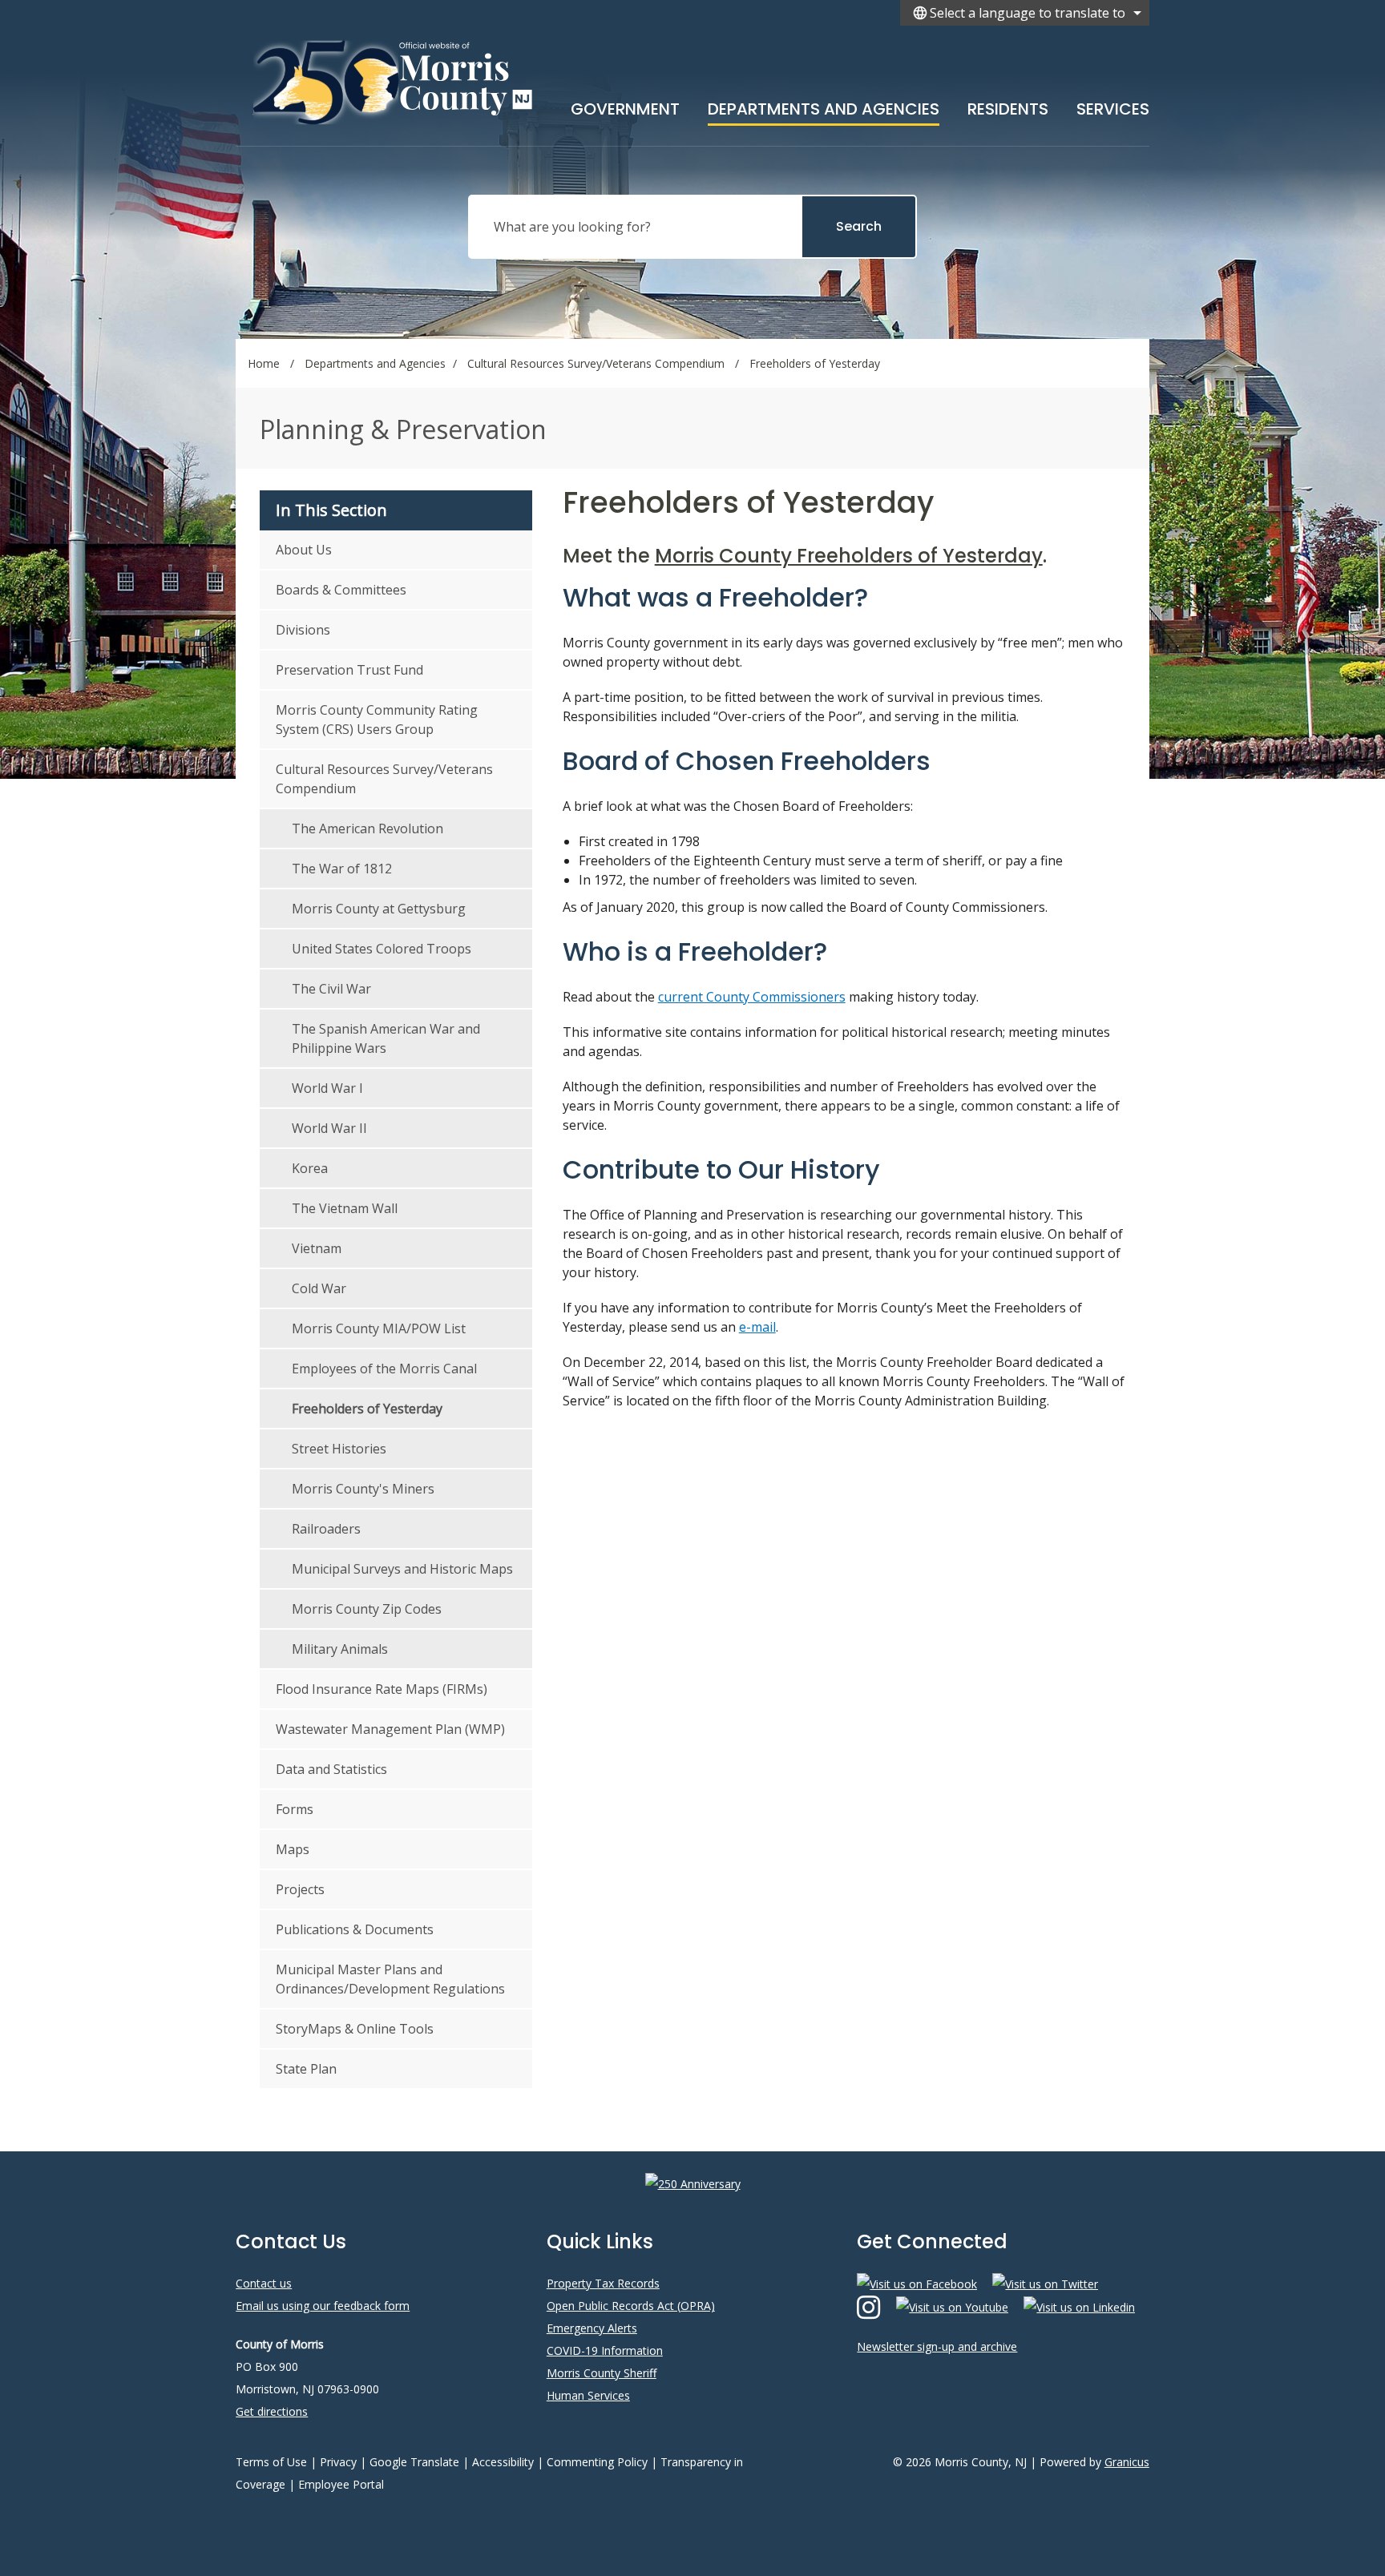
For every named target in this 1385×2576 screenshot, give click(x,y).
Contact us (264, 2283)
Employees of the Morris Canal (384, 1369)
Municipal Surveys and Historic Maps (402, 1569)
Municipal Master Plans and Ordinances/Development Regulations (390, 1979)
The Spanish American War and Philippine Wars (386, 1038)
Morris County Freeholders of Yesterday (849, 556)
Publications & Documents (355, 1929)
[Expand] (680, 106)
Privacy (338, 2462)
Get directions (272, 2411)
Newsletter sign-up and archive (937, 2346)
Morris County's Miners (363, 1489)
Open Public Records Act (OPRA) (631, 2306)
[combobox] (1025, 13)
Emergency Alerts (592, 2328)
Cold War (319, 1288)
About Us (304, 550)
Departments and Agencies (824, 109)
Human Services (588, 2395)
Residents (1008, 109)
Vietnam (317, 1248)
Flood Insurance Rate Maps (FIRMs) (382, 1689)
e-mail (757, 1327)
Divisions (303, 630)
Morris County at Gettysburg (379, 909)
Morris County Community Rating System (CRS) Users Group (377, 720)
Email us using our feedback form (323, 2306)
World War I (327, 1088)
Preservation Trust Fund (349, 670)
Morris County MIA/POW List (379, 1328)
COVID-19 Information (605, 2350)
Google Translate (414, 2462)
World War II (329, 1128)
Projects (300, 1889)
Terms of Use (271, 2462)
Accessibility (503, 2462)
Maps (293, 1849)
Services (1113, 109)
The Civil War (331, 989)
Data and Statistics (331, 1769)
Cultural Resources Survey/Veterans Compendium (598, 363)
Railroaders (326, 1529)
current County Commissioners (752, 997)
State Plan (306, 2069)
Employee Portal (341, 2484)
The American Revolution (367, 828)
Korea (310, 1168)
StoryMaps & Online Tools (355, 2029)
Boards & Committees (341, 590)
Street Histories (339, 1449)
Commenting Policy (597, 2462)
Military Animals (340, 1649)
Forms (295, 1809)
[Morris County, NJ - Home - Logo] (394, 82)
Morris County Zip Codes (367, 1609)
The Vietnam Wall (345, 1208)
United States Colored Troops (382, 949)
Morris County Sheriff (602, 2373)
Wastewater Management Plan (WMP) (390, 1729)
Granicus (1127, 2462)
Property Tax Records (603, 2283)
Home (264, 363)
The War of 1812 (342, 869)
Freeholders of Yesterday (367, 1409)
